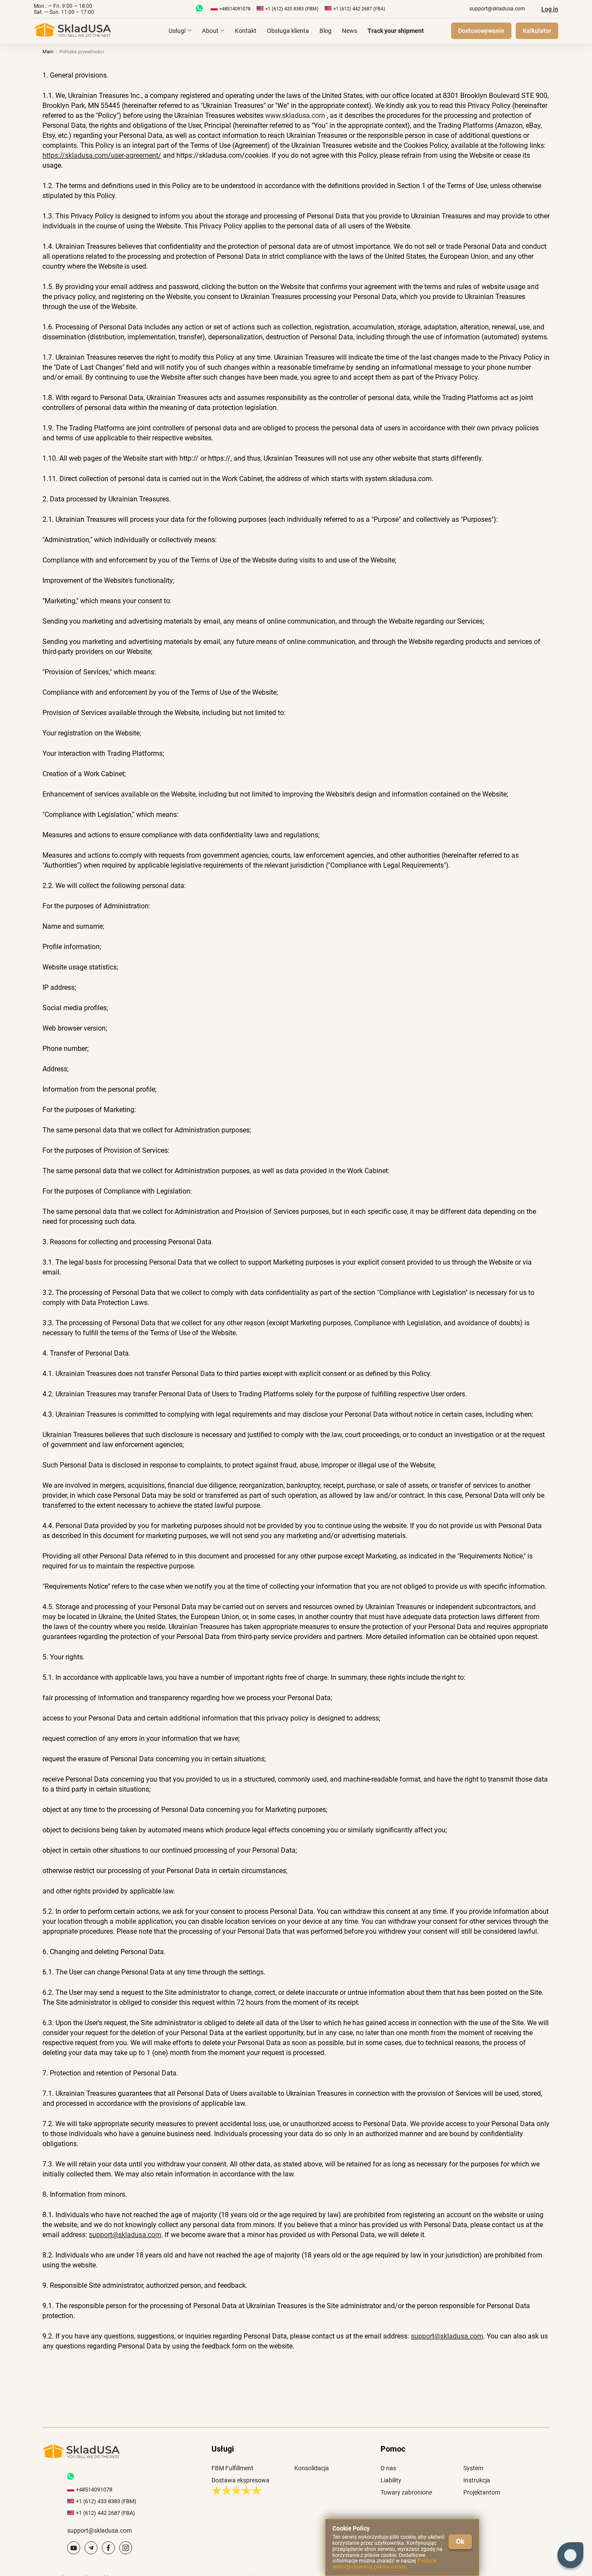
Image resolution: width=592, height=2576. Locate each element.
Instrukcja (477, 2480)
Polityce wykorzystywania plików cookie (384, 2564)
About (210, 31)
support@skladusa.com (497, 9)
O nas (388, 2468)
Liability (391, 2480)
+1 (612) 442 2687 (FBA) (359, 9)
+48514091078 (235, 9)
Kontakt (246, 31)
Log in (550, 9)
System (473, 2468)
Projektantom (482, 2492)
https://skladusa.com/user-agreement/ (102, 155)
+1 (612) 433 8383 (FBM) (292, 9)
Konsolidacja (312, 2468)
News (350, 31)
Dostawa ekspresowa (241, 2480)
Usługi (177, 31)
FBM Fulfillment (233, 2468)
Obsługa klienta (288, 31)
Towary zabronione (406, 2492)
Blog (325, 31)
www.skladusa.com (296, 115)
